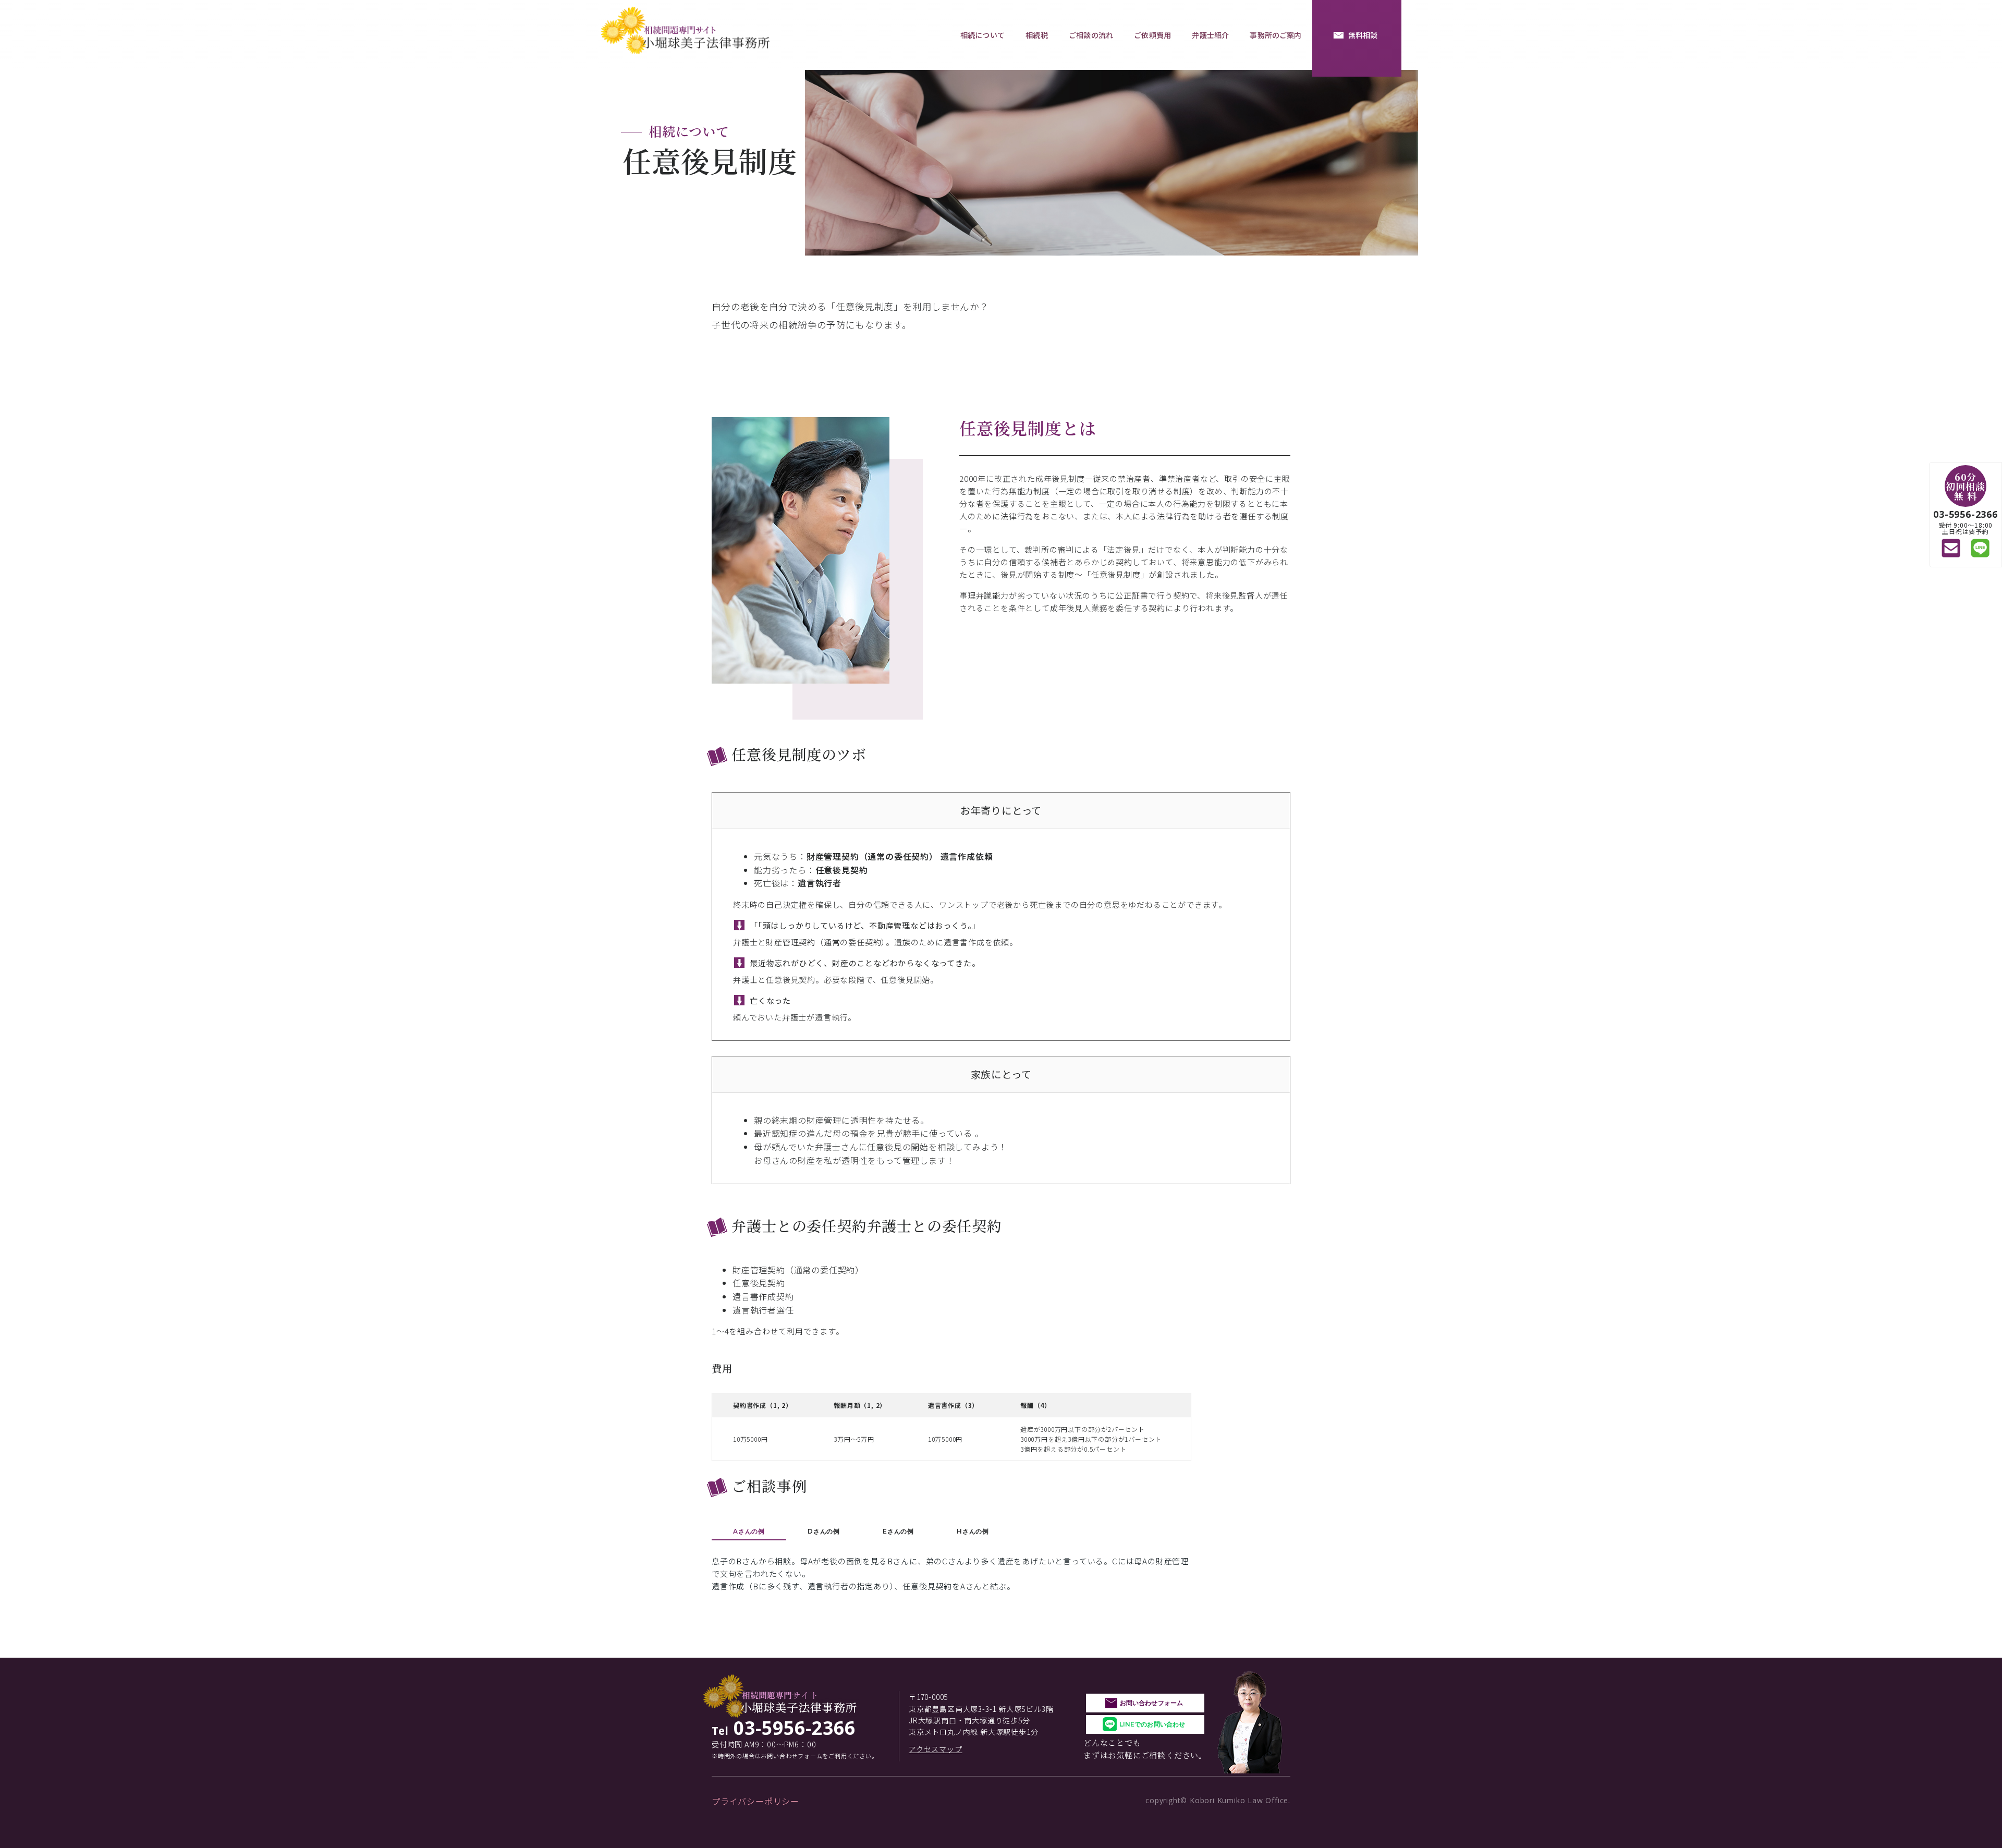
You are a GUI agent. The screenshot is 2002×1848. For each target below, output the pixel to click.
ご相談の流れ (1091, 35)
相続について (982, 35)
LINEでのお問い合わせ (1152, 1724)
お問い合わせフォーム (1151, 1703)
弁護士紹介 (1210, 35)
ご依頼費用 (1152, 35)
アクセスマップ (936, 1749)
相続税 (1036, 35)
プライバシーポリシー (755, 1801)
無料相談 (1363, 35)
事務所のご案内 (1275, 35)
